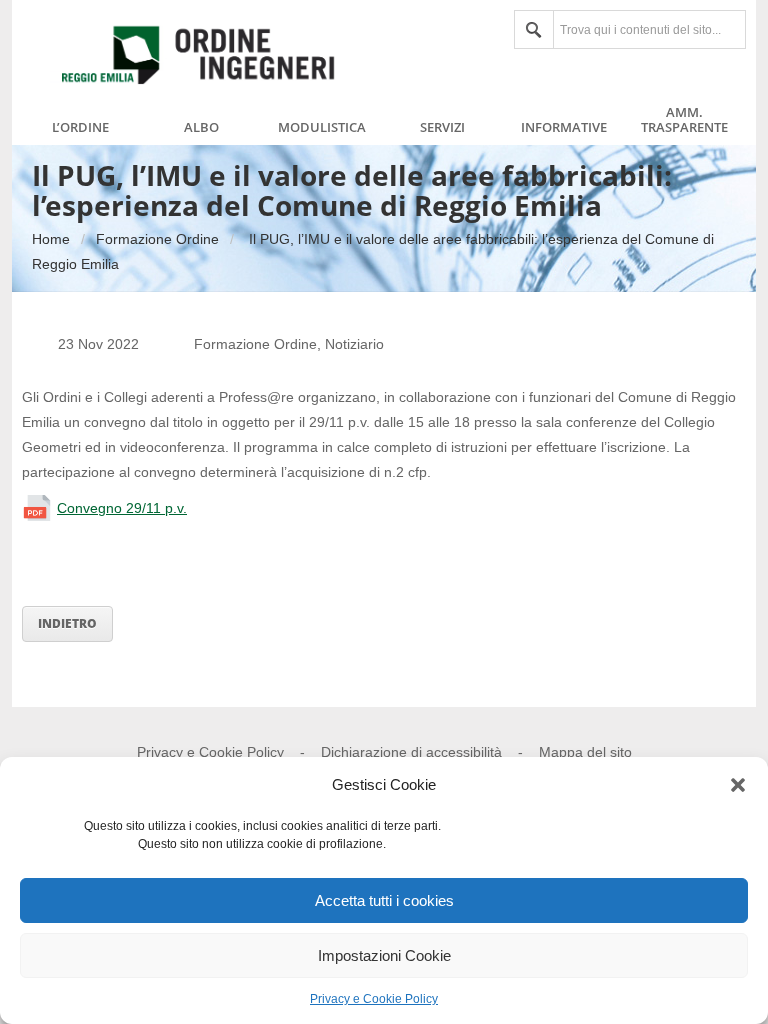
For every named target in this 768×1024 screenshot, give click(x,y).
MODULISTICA (322, 128)
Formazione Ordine (157, 239)
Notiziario (354, 344)
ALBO (201, 128)
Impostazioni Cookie (384, 955)
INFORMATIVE (564, 128)
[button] (738, 785)
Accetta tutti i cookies (384, 900)
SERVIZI (442, 128)
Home (51, 239)
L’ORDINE (80, 128)
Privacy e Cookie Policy (374, 999)
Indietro (67, 623)
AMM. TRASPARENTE (684, 120)
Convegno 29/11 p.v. (122, 508)
